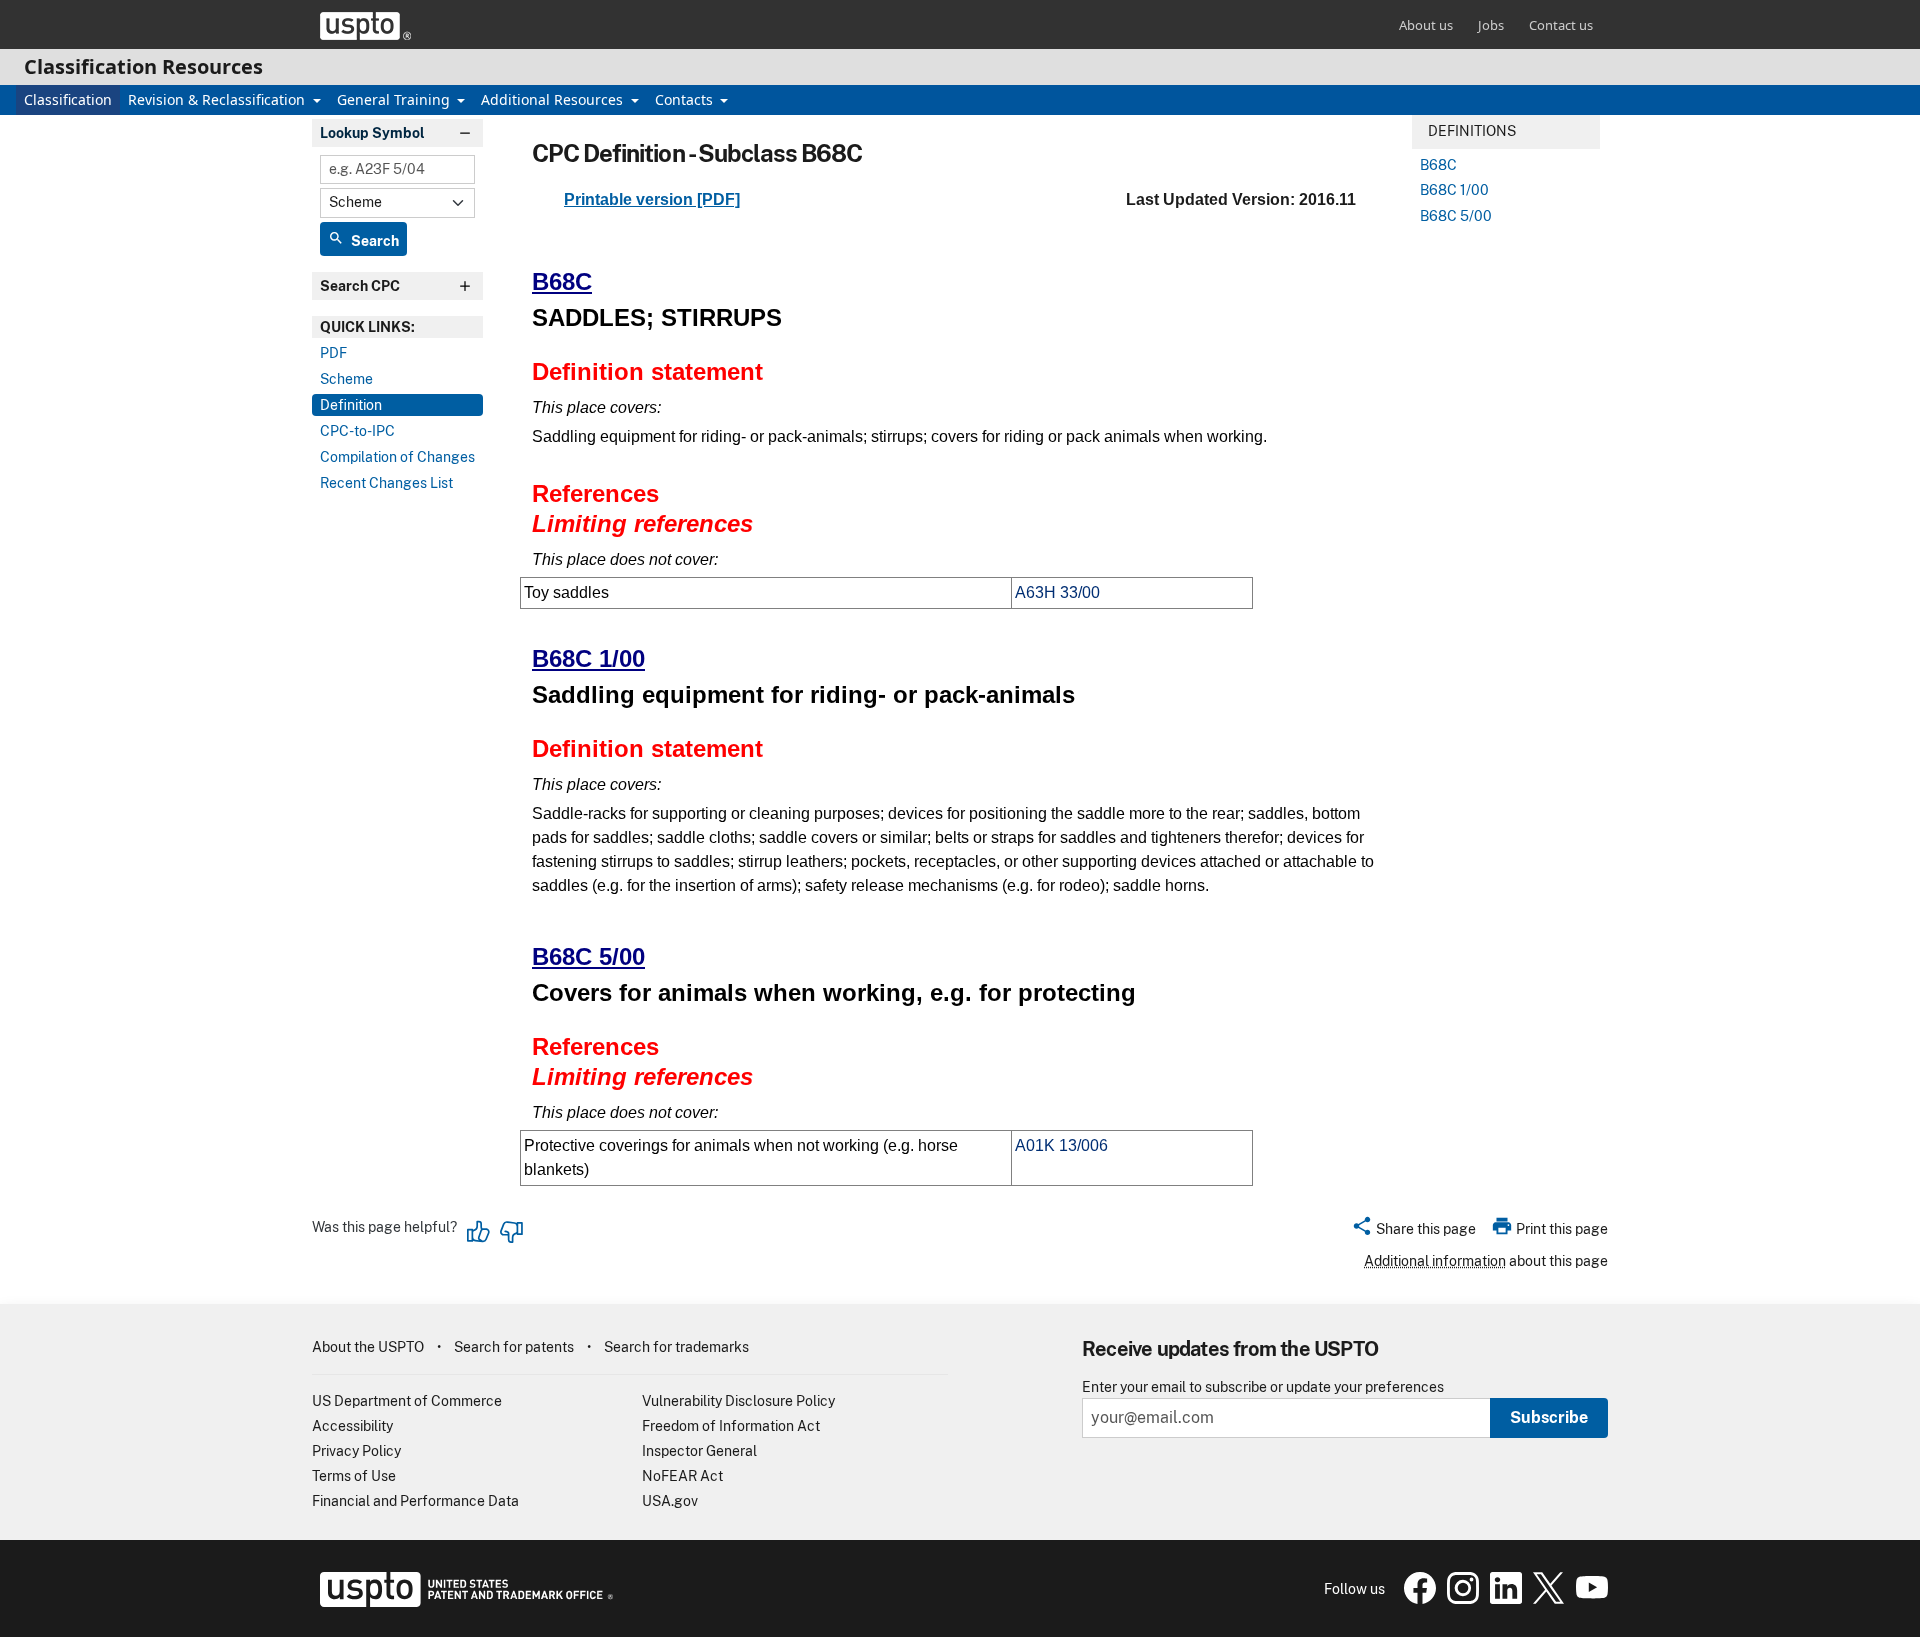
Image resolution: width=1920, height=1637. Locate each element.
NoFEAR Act (682, 1476)
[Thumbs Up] (479, 1232)
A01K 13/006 (1061, 1145)
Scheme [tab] (346, 379)
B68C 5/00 (588, 956)
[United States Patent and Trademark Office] (365, 26)
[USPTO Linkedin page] (1503, 1599)
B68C (562, 281)
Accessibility (352, 1426)
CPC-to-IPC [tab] (357, 431)
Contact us (1561, 25)
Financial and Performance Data (415, 1501)
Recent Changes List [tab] (386, 483)
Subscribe (1549, 1417)
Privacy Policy (356, 1451)
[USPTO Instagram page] (1460, 1599)
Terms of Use (354, 1476)
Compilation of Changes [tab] (397, 457)
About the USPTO (368, 1347)
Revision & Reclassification (218, 99)
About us (1426, 25)
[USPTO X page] (1546, 1599)
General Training (395, 99)
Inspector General (699, 1451)
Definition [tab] (351, 405)
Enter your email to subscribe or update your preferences (1263, 1387)
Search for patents (514, 1347)
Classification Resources (143, 66)
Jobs (1491, 25)
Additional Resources (554, 99)
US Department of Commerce (407, 1401)
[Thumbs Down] (511, 1232)
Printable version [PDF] (652, 199)
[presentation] (397, 327)
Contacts (686, 99)
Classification (68, 99)
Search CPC (360, 286)
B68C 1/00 (588, 658)
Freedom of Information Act (731, 1426)
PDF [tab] (333, 353)
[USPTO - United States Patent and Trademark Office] (462, 1602)
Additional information (1435, 1261)
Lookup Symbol (372, 133)
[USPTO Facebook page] (1417, 1599)
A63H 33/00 (1057, 592)
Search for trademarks (676, 1347)
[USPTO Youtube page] (1588, 1599)
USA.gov (670, 1501)
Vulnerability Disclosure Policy (738, 1401)
